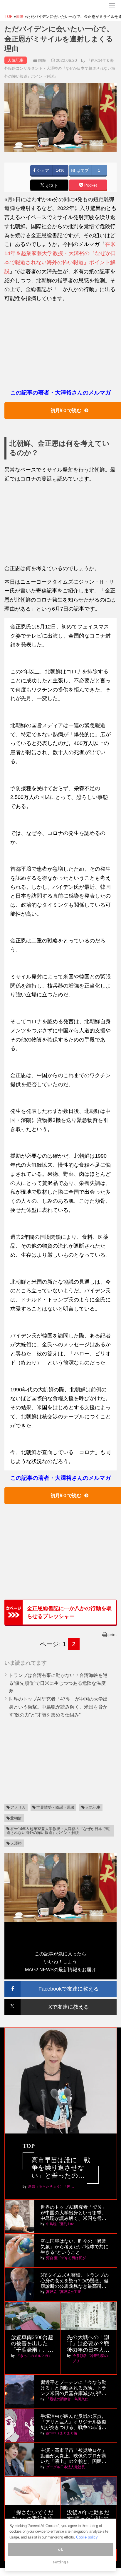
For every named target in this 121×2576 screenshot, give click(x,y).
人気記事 (93, 1807)
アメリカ (18, 1807)
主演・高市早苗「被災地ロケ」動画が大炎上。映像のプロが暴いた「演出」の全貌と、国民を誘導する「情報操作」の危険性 (73, 2456)
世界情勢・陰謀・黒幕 (56, 1807)
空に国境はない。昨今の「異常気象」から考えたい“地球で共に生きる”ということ (74, 2247)
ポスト (51, 186)
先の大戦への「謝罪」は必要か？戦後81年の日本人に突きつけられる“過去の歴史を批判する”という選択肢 (88, 2344)
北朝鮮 (16, 1818)
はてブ (82, 171)
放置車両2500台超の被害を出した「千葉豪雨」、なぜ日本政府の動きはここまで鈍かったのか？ (32, 2344)
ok (60, 2549)
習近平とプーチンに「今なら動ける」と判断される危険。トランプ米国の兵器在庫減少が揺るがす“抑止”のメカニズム (73, 2388)
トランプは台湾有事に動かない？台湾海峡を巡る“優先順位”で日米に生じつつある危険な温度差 (58, 1683)
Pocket (90, 185)
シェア (42, 171)
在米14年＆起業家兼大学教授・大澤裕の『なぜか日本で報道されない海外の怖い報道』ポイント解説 (58, 1831)
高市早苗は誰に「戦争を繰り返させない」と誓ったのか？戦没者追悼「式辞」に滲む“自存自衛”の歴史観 (61, 2168)
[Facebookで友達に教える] (60, 1983)
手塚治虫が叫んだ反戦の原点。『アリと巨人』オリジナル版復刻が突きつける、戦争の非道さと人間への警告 (73, 2422)
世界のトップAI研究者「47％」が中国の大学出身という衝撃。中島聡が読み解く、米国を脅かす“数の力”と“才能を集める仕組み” (58, 1707)
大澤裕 (16, 1843)
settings (60, 2562)
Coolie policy (87, 2537)
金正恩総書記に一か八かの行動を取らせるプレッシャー (69, 1612)
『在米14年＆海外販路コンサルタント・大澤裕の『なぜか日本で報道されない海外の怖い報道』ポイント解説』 (60, 68)
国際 (42, 60)
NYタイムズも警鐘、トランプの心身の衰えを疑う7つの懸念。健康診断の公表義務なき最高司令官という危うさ (75, 2281)
